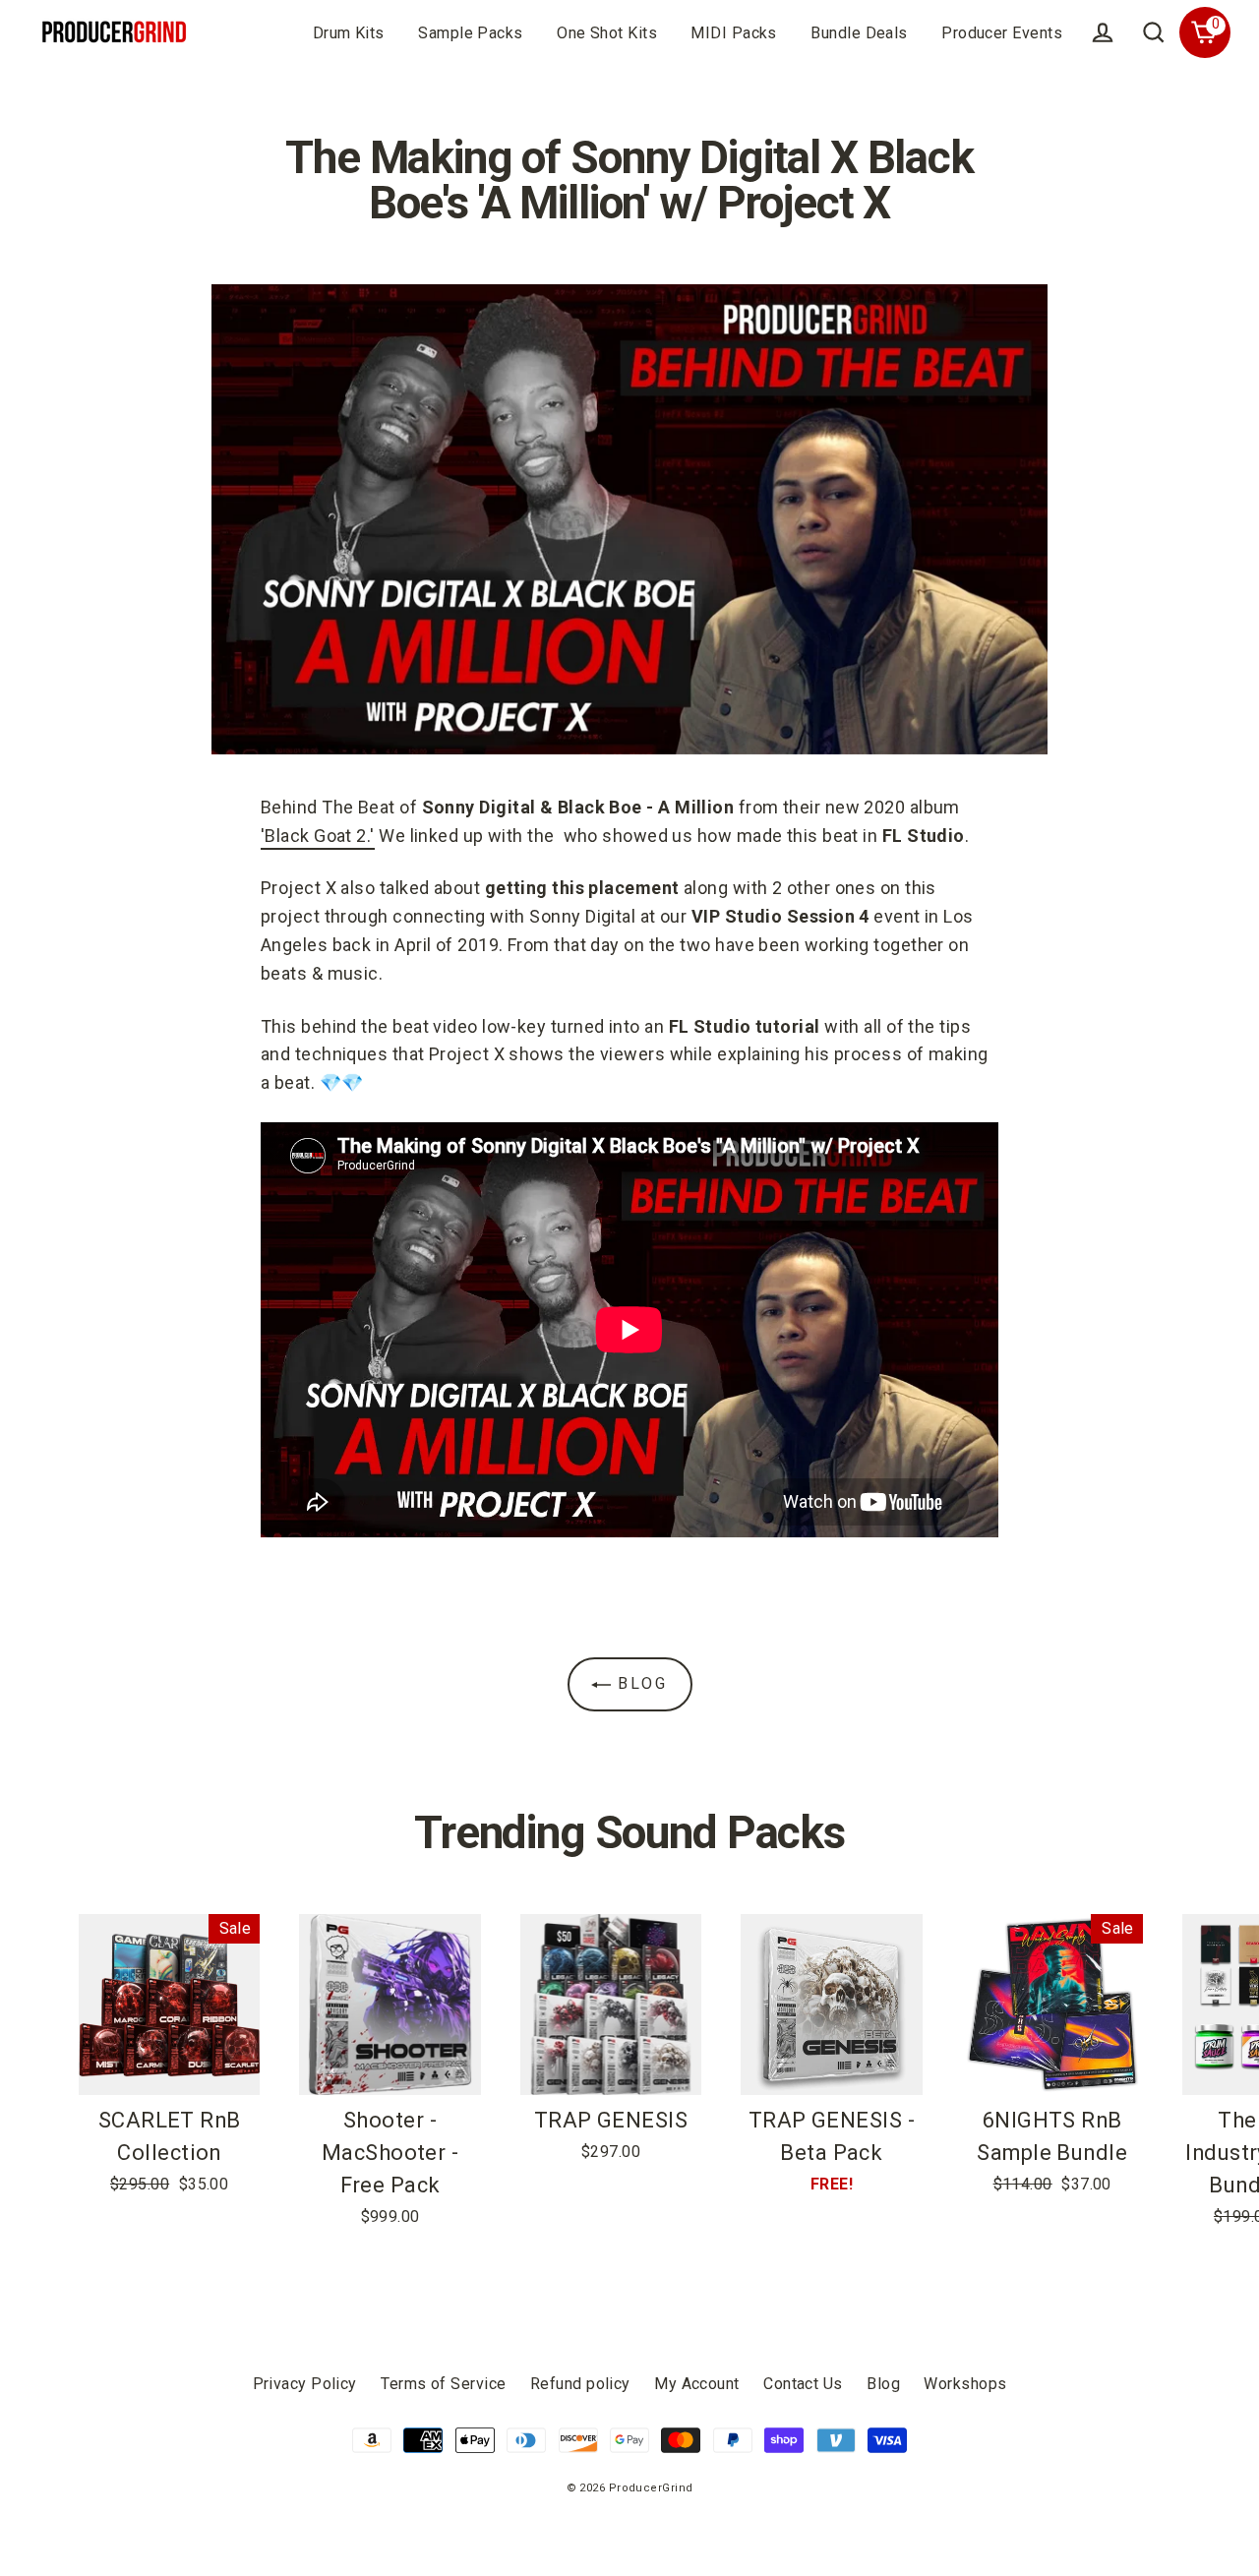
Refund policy (580, 2384)
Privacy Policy (305, 2384)
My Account (697, 2384)
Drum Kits (349, 33)
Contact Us (803, 2384)
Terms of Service (443, 2384)
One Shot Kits (607, 33)
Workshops (965, 2384)
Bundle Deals (859, 33)
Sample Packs (470, 33)
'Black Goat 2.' (318, 836)
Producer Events (1002, 33)
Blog (640, 1683)
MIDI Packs (734, 33)
